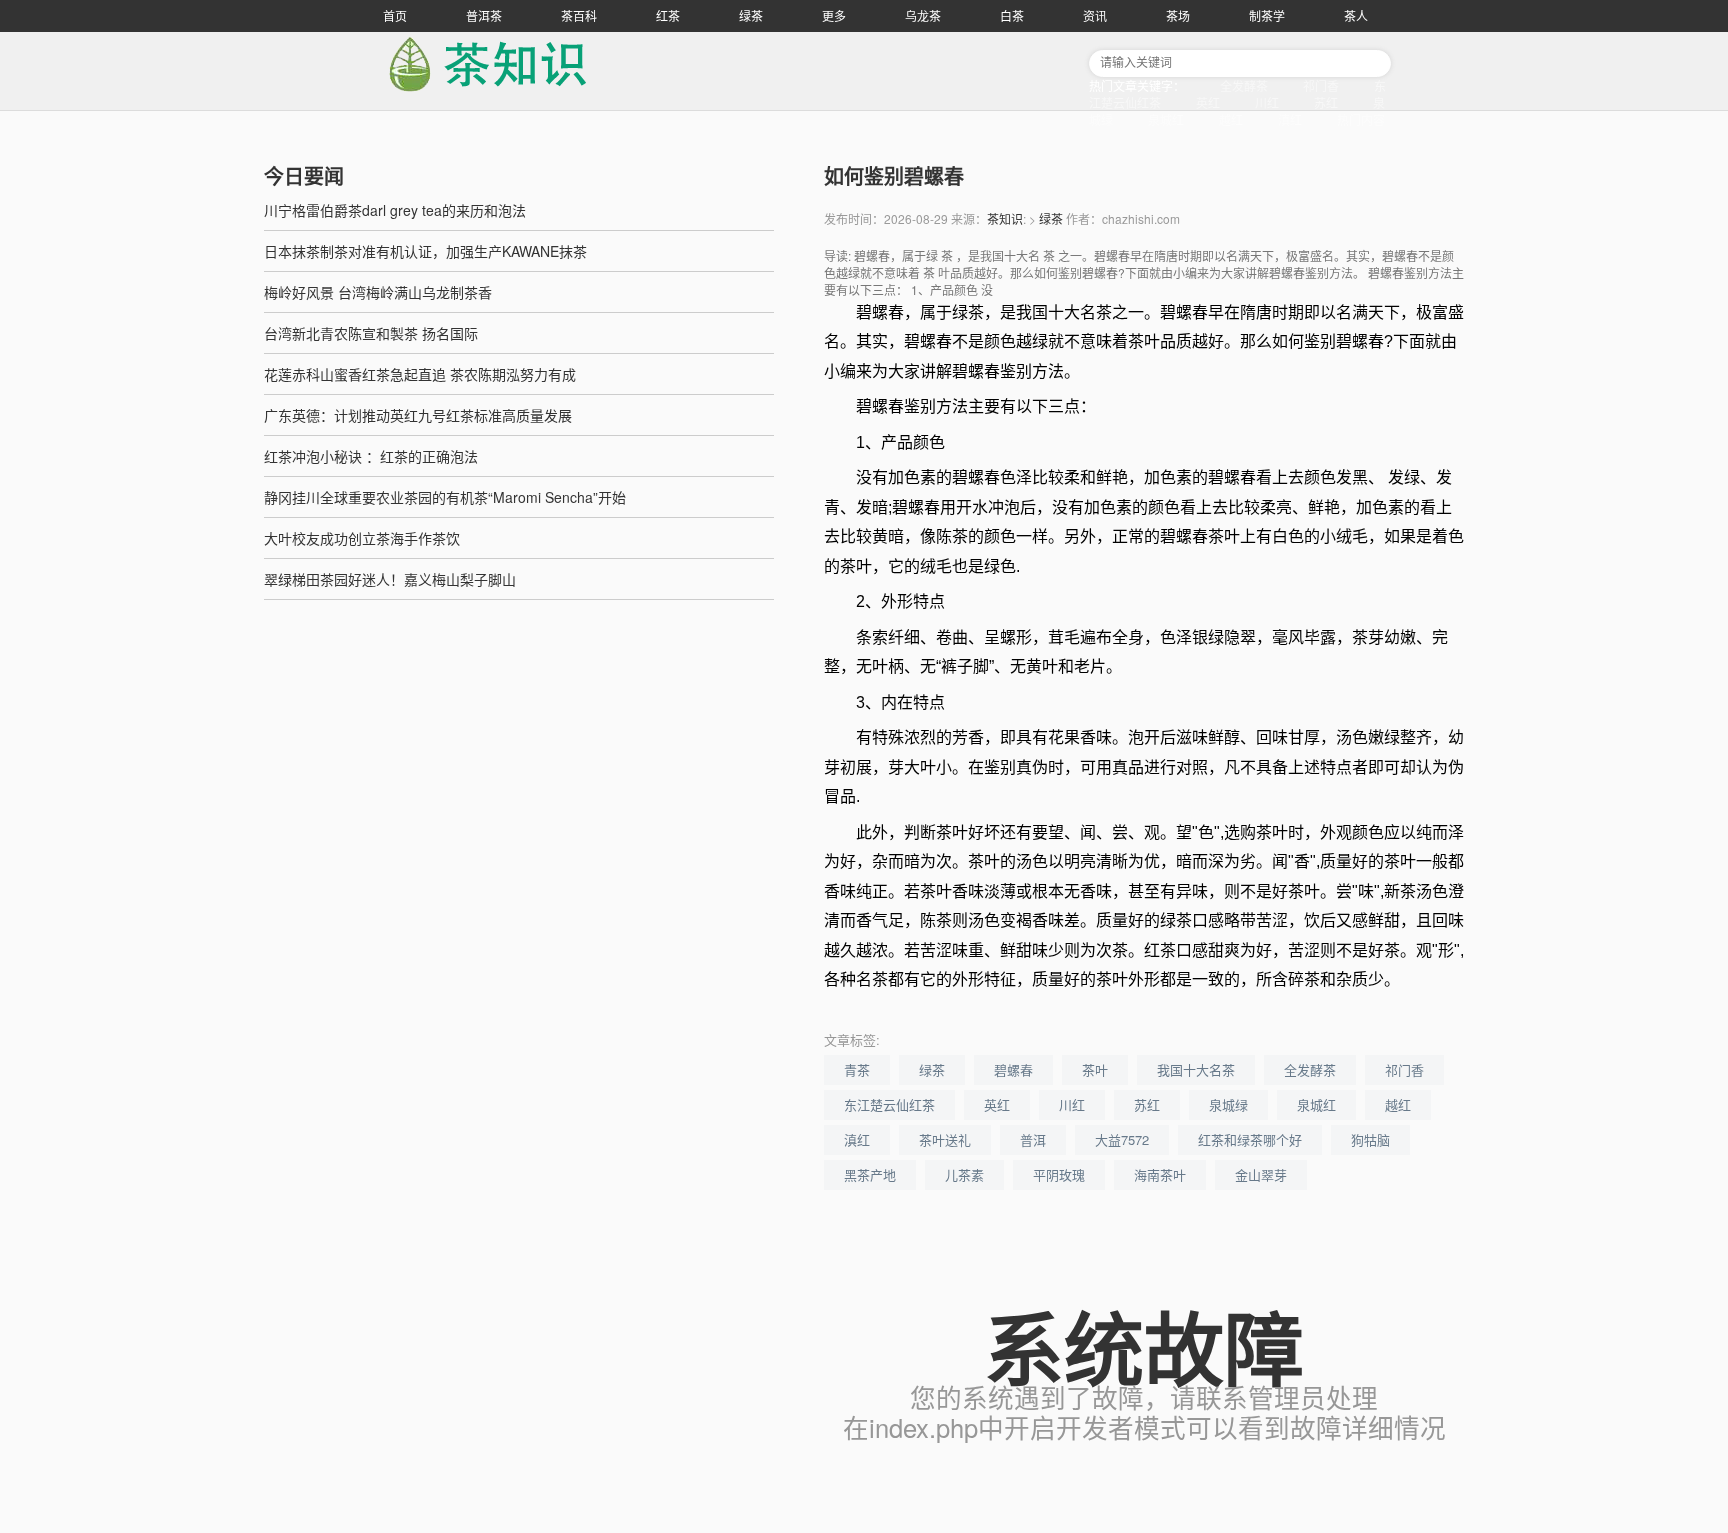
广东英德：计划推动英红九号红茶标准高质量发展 (418, 415)
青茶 (857, 1069)
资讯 (1095, 15)
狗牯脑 (1370, 1139)
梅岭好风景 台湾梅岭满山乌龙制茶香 (378, 292)
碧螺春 (1013, 1069)
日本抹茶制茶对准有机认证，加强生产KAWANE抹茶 (425, 251)
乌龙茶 (923, 15)
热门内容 (1361, 119)
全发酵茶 (1244, 85)
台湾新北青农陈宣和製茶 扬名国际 (371, 333)
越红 (1231, 119)
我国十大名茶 (1196, 1069)
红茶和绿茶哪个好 (1250, 1139)
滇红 (1290, 119)
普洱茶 (484, 15)
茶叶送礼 (945, 1139)
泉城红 (1166, 119)
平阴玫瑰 (1059, 1174)
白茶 (1012, 15)
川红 (1267, 102)
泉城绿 (1228, 1104)
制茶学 (1267, 15)
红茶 (668, 15)
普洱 (1033, 1139)
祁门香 (1321, 85)
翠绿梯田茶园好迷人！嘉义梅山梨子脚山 (390, 579)
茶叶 (1095, 1069)
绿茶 (751, 15)
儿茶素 (964, 1174)
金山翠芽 (1261, 1174)
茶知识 (1005, 218)
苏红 (1326, 102)
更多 (834, 15)
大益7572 (1122, 1139)
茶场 (1178, 15)
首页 (395, 15)
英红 (1208, 102)
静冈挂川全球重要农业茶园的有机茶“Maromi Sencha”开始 (445, 497)
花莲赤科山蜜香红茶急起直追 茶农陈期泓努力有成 (420, 374)
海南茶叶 (1160, 1174)
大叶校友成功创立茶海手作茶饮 (362, 538)
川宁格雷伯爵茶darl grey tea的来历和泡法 (395, 210)
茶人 (1356, 15)
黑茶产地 (870, 1174)
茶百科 (579, 15)
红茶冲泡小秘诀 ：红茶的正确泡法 (371, 456)
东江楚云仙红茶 (889, 1104)
